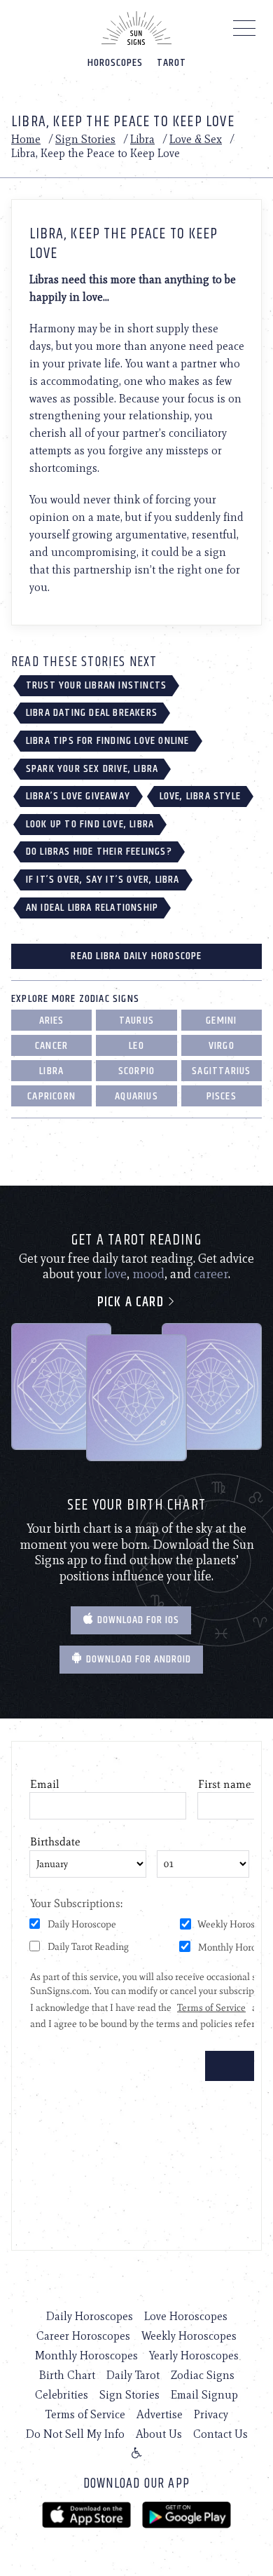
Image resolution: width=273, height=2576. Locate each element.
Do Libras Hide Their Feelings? (99, 852)
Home (26, 139)
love (115, 1274)
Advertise (160, 2414)
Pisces (222, 1096)
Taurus (136, 1021)
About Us (159, 2434)
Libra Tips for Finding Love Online (108, 741)
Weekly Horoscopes (189, 2336)
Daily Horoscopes (90, 2316)
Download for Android (137, 1659)
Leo (136, 1046)
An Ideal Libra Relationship (92, 908)
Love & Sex (196, 139)
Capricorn (51, 1096)
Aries (52, 1021)
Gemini (221, 1021)
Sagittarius (221, 1071)
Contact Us (220, 2434)
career (211, 1274)
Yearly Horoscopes (194, 2355)
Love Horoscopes (186, 2316)
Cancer (51, 1046)
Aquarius (136, 1096)
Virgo (222, 1046)
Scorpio (136, 1071)
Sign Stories (85, 139)
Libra (142, 139)
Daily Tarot (133, 2375)
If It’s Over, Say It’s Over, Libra (103, 880)
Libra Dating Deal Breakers (92, 713)
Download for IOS (137, 1620)
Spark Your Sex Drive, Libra (92, 769)
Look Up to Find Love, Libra (90, 824)
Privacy (211, 2414)
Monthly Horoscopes (86, 2355)
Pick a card (132, 1302)
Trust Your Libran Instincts (96, 685)
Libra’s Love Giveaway (78, 796)
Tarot (171, 63)
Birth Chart (67, 2375)
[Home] (136, 28)
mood (148, 1274)
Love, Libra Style (200, 796)
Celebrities (62, 2395)
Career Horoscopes (83, 2336)
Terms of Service (85, 2414)
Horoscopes (115, 63)
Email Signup (204, 2395)
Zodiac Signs (203, 2375)
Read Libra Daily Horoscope (136, 956)
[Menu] (245, 32)
